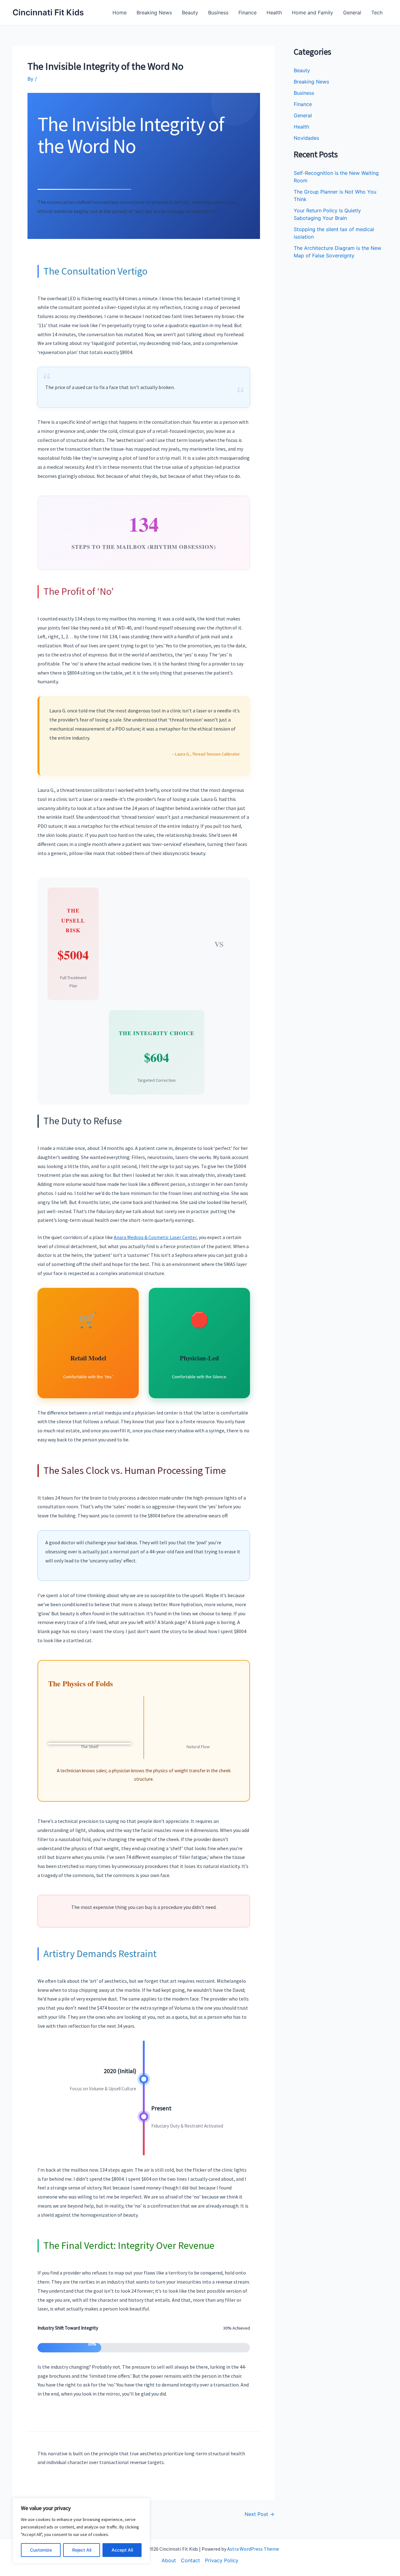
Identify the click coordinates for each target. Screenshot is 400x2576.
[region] (81, 2531)
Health (274, 13)
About (169, 2560)
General (352, 13)
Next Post (260, 2514)
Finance (247, 13)
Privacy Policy (222, 2560)
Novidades (306, 138)
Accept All (122, 2550)
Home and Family (312, 13)
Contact (190, 2560)
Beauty (190, 13)
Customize (41, 2550)
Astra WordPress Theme (253, 2549)
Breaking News (154, 13)
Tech (377, 13)
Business (218, 13)
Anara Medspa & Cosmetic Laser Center (155, 1237)
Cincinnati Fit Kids (48, 12)
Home (120, 13)
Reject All (82, 2550)
